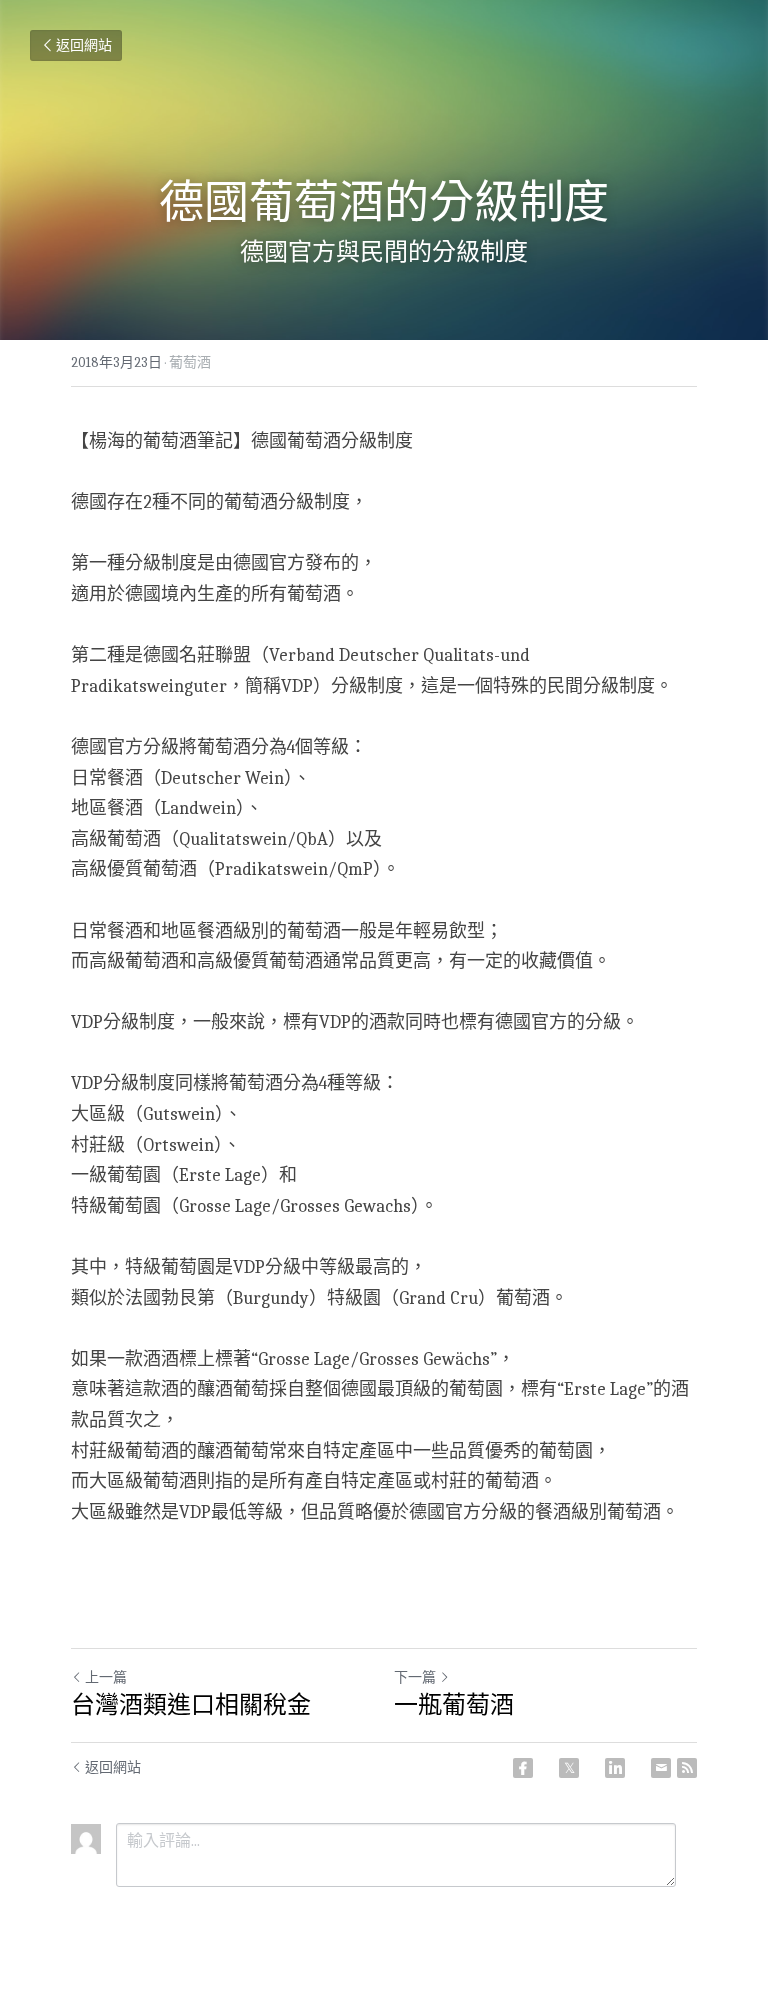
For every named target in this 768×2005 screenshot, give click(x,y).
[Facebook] (523, 1768)
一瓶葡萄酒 (454, 1705)
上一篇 (106, 1677)
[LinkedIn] (615, 1768)
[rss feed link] (687, 1768)
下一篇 (415, 1677)
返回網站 (84, 45)
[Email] (661, 1768)
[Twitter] (569, 1768)
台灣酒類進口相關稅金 (191, 1705)
